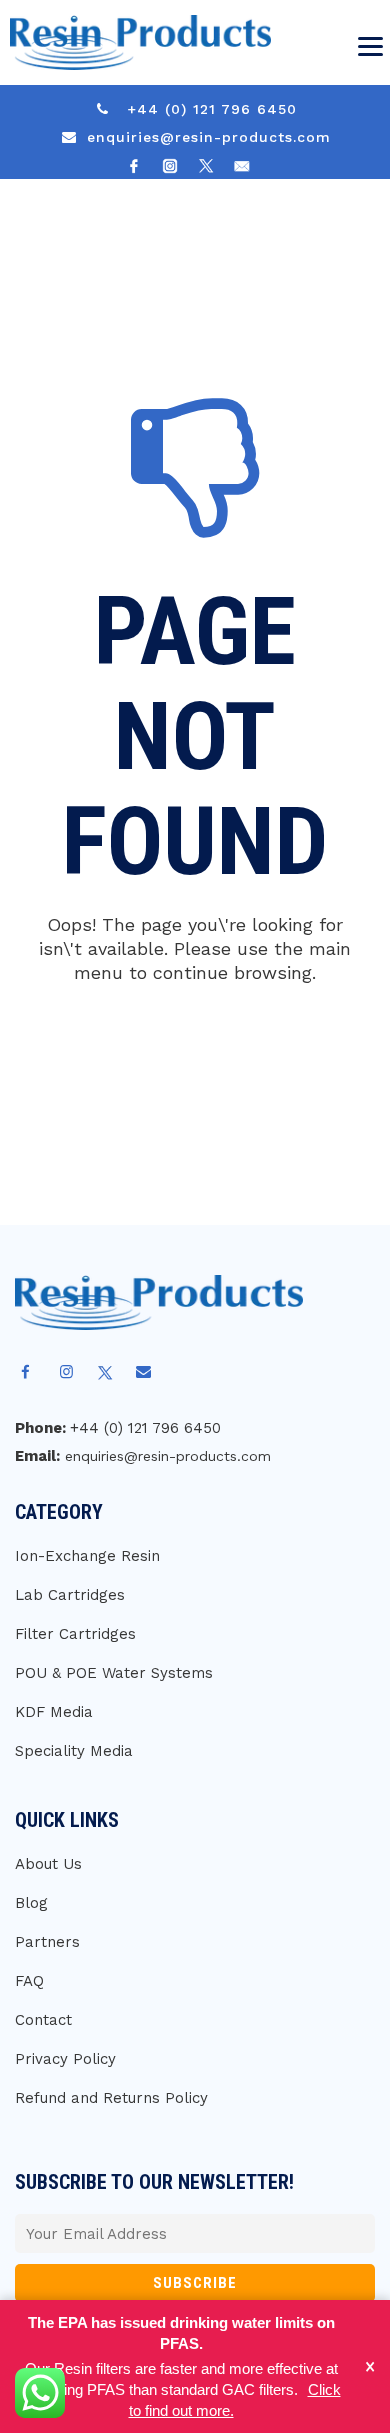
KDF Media (54, 1712)
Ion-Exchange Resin (87, 1556)
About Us (48, 1864)
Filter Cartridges (75, 1634)
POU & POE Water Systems (114, 1673)
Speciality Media (74, 1751)
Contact (43, 2020)
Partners (47, 1942)
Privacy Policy (65, 2059)
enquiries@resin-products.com (209, 137)
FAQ (29, 1981)
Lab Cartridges (70, 1595)
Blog (31, 1903)
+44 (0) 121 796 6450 (212, 109)
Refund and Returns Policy (111, 2098)
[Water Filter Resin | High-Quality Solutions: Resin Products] (135, 42)
